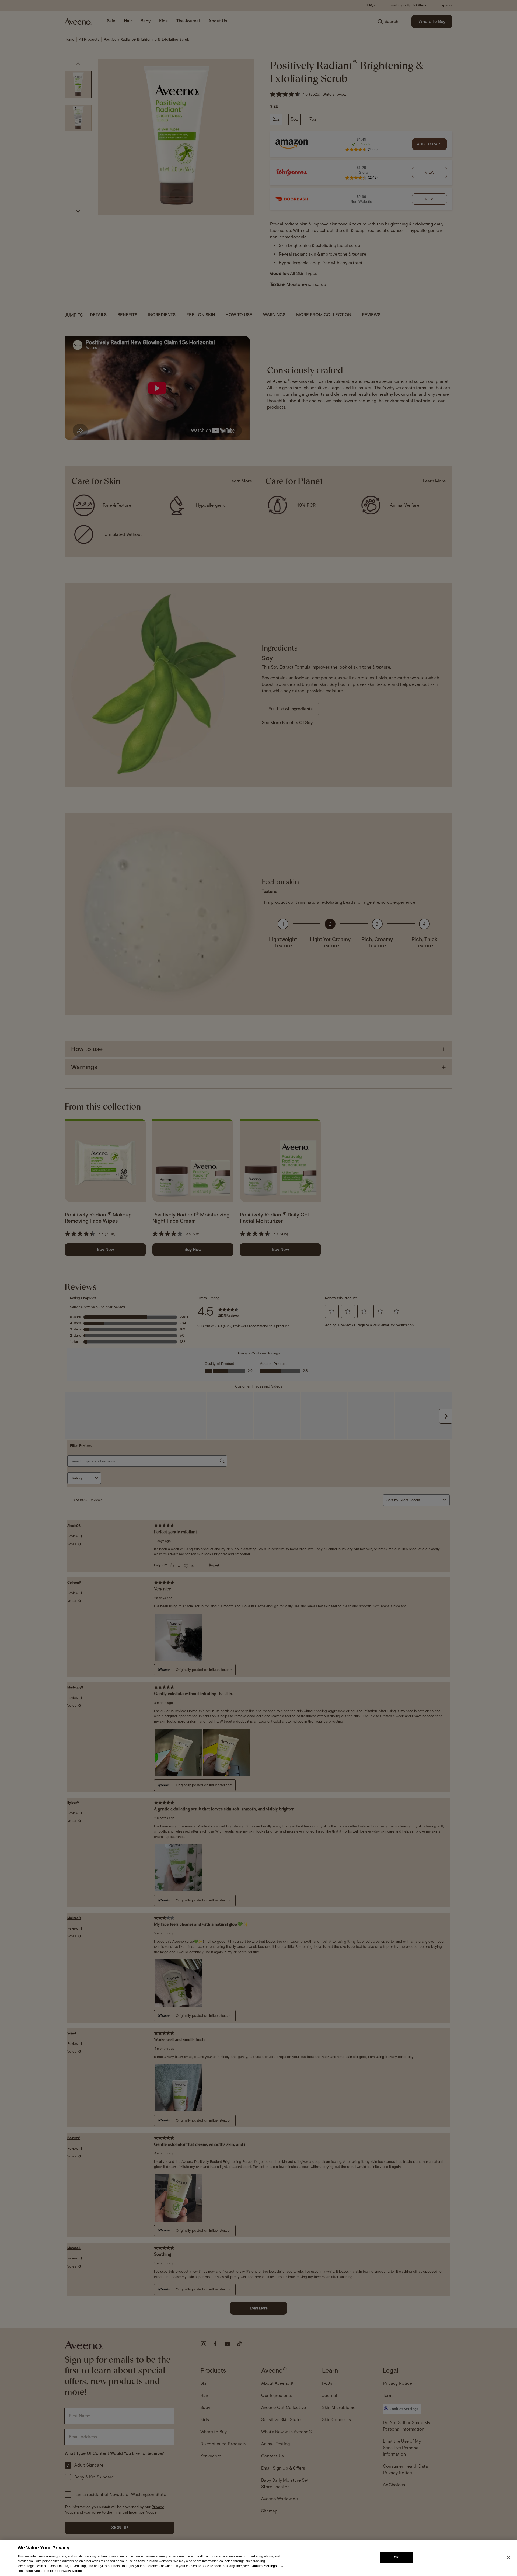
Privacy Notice (71, 2571)
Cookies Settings (264, 2566)
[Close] (508, 2557)
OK (396, 2557)
